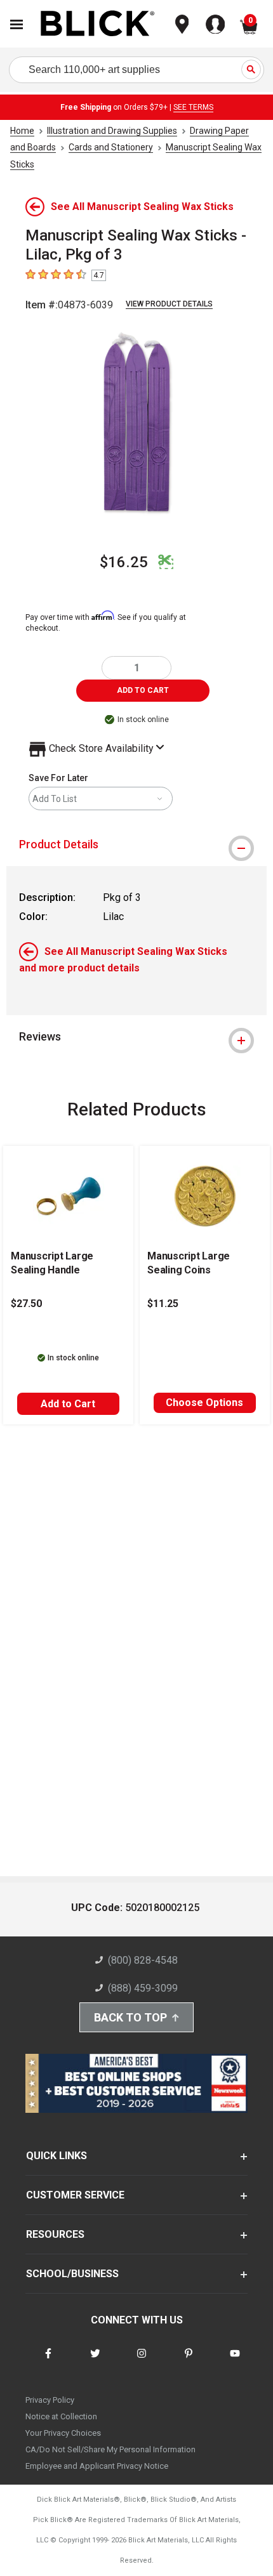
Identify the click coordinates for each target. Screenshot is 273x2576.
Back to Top (130, 2017)
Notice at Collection (61, 2416)
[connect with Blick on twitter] (95, 2361)
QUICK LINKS (57, 2156)
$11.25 (163, 1304)
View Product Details (169, 304)
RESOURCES (55, 2234)
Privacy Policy (50, 2400)
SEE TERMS (193, 107)
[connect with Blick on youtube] (235, 2361)
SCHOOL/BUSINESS (72, 2274)
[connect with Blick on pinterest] (189, 2361)
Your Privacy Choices (63, 2433)
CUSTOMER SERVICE (75, 2195)
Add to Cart (68, 1404)
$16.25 (124, 562)
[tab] (136, 844)
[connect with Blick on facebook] (48, 2361)
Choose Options (204, 1403)
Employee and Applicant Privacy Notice (97, 2466)
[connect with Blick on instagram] (142, 2361)
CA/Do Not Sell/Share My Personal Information (110, 2449)
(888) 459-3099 (143, 1988)
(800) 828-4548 (143, 1960)
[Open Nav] (17, 24)
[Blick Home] (98, 24)
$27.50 (26, 1304)
